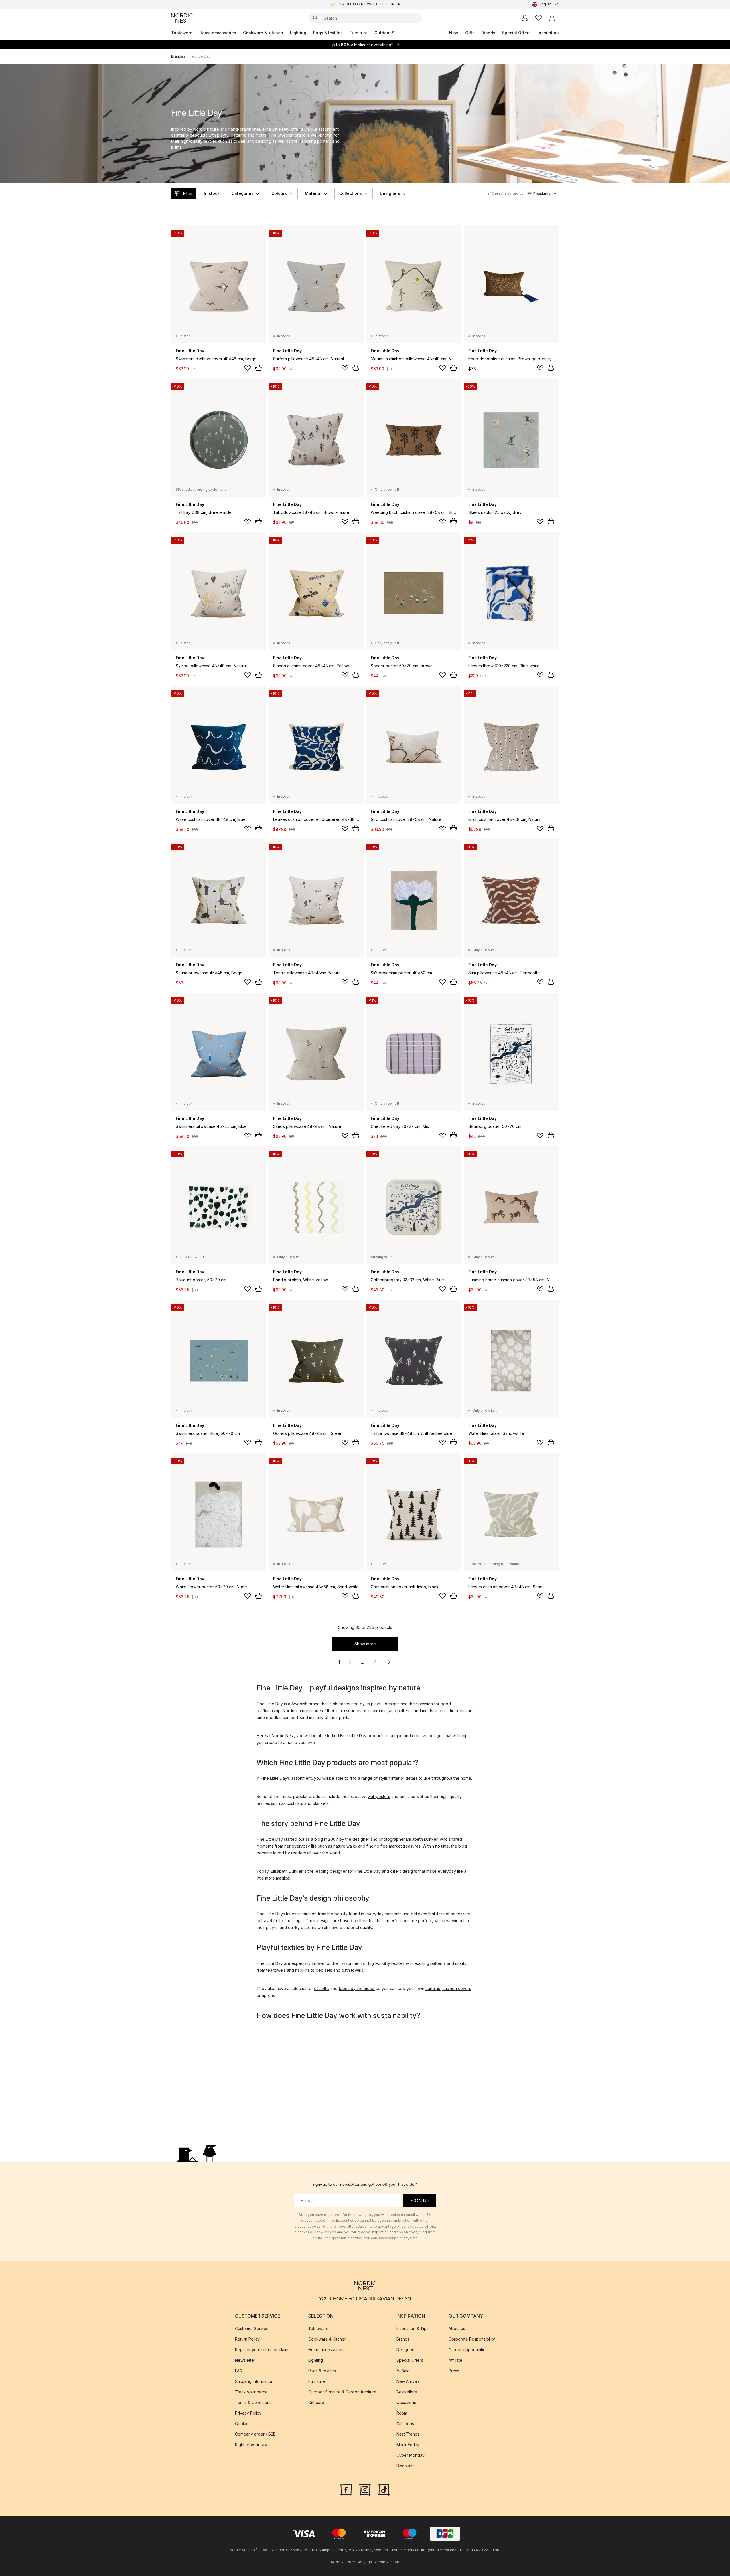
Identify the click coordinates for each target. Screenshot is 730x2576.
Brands (488, 33)
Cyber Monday (410, 2455)
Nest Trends (408, 2434)
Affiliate (455, 2360)
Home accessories (218, 33)
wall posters (379, 1796)
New (454, 33)
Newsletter (245, 2360)
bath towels (352, 1970)
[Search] (315, 18)
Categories (243, 193)
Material (313, 193)
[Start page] (182, 18)
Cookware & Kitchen (328, 2339)
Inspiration (548, 33)
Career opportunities (468, 2350)
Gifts (470, 33)
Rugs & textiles (328, 33)
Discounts (405, 2466)
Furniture (359, 33)
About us (457, 2328)
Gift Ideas (405, 2424)
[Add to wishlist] (248, 368)
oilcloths (322, 1988)
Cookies (243, 2424)
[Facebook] (346, 2489)
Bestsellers (407, 2392)
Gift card (316, 2402)
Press (454, 2371)
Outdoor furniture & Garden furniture (342, 2392)
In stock (212, 193)
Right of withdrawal (253, 2445)
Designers (390, 193)
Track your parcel (252, 2392)
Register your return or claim (262, 2350)
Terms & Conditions (253, 2402)
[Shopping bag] (552, 18)
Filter (188, 193)
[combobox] (546, 4)
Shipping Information (254, 2381)
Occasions (406, 2402)
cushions (295, 1803)
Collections (351, 193)
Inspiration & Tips (412, 2328)
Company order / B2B (255, 2434)
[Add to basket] (258, 368)
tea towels (276, 1970)
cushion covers (457, 1988)
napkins (302, 1970)
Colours (279, 193)
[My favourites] (538, 18)
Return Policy (247, 2339)
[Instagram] (365, 2489)
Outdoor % (385, 33)
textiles (263, 1803)
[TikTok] (384, 2489)
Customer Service (252, 2328)
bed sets (324, 1970)
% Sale (403, 2371)
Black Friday (408, 2445)
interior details (404, 1778)
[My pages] (525, 18)
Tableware (182, 33)
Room (402, 2413)
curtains (433, 1988)
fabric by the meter (357, 1988)
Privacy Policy (248, 2413)
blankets (321, 1803)
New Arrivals (408, 2381)
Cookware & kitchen (263, 33)
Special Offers (516, 33)
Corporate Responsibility (472, 2339)
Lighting (298, 33)
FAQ (239, 2371)
